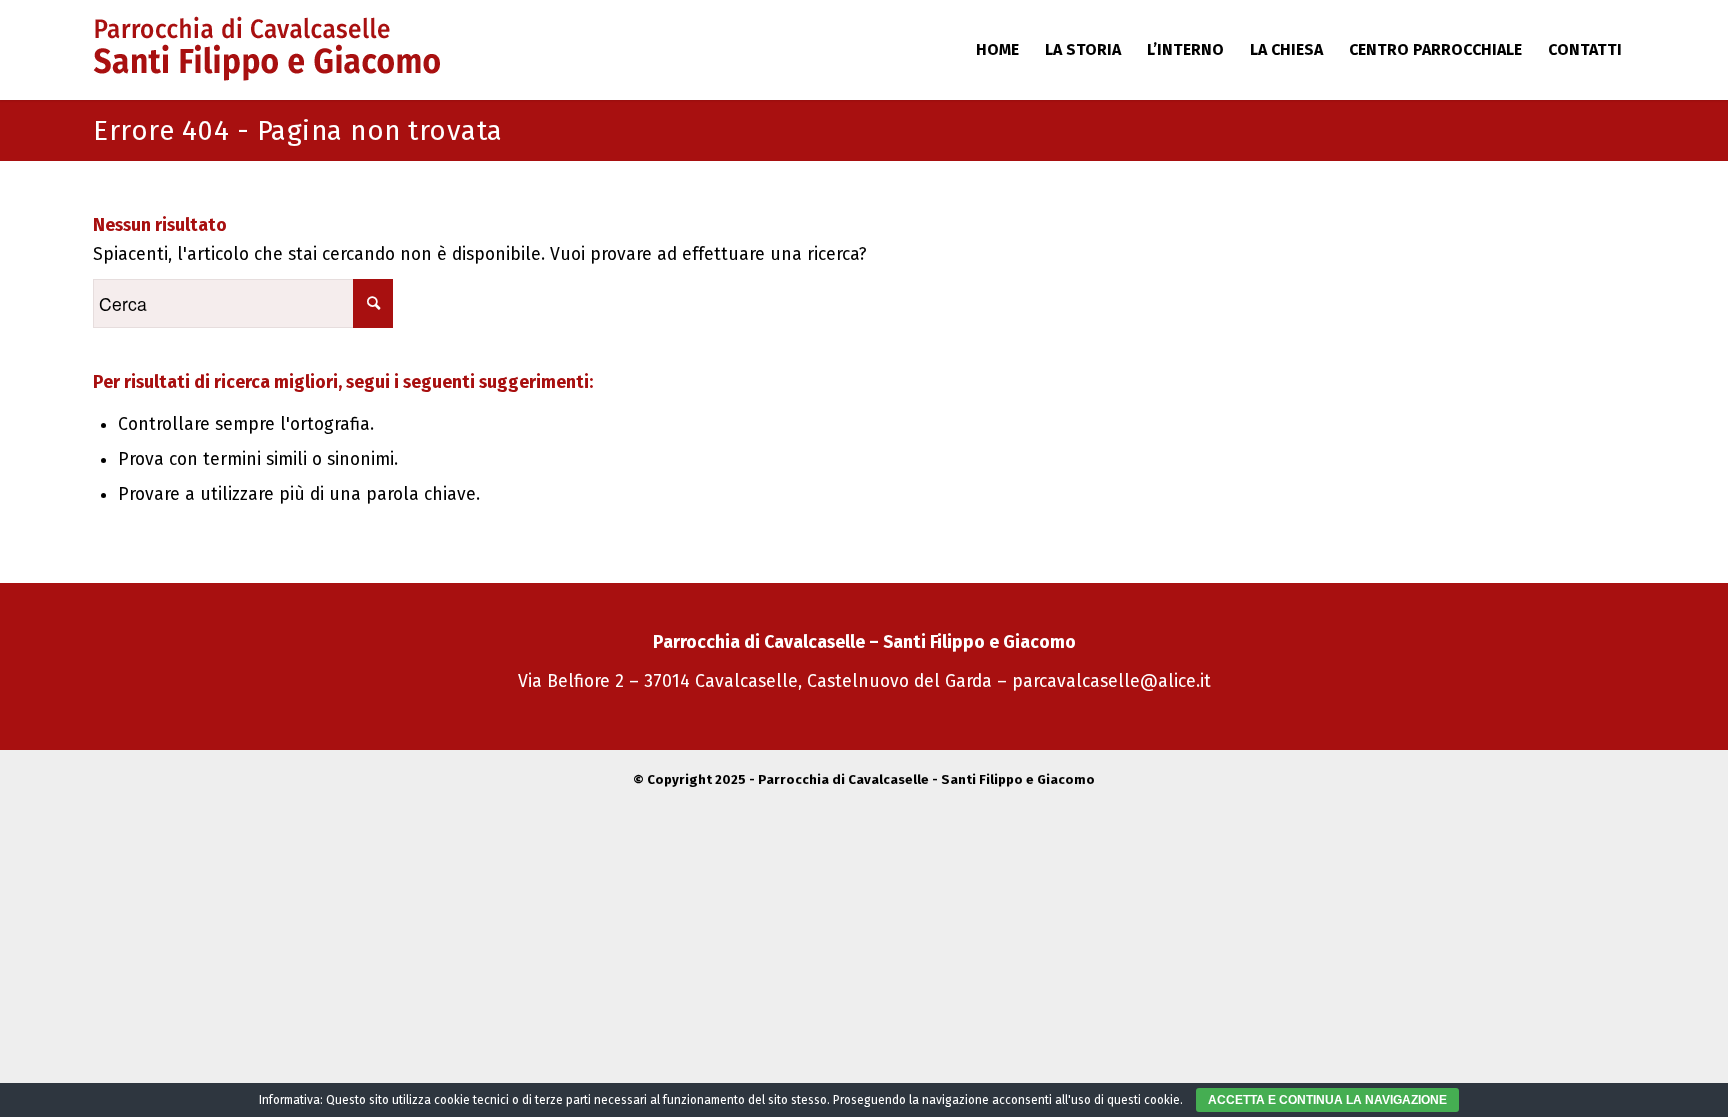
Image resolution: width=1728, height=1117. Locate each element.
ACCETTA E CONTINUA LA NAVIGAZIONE (1327, 1100)
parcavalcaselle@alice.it (1111, 681)
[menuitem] (997, 50)
